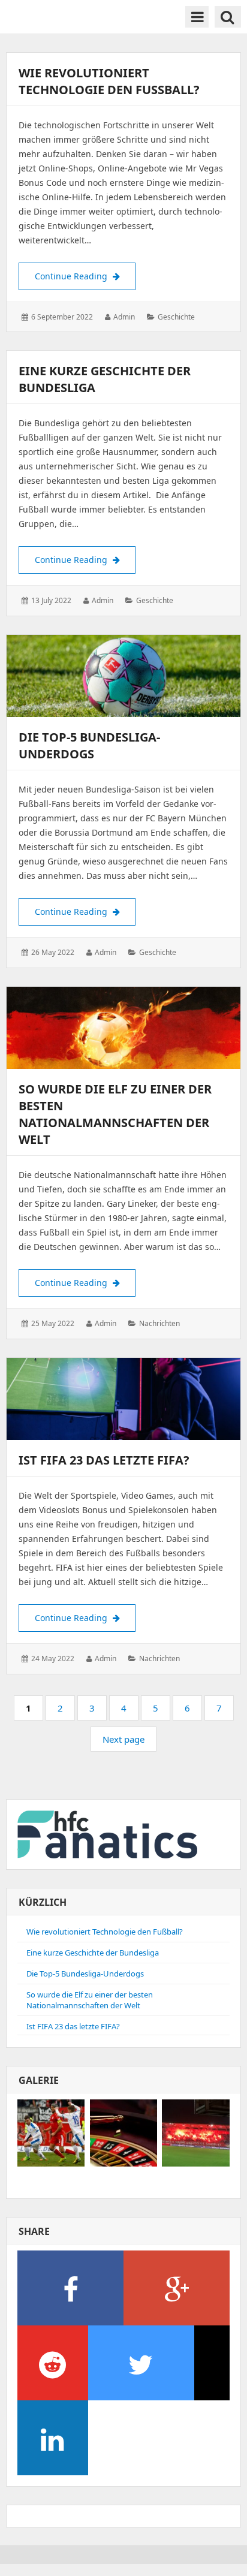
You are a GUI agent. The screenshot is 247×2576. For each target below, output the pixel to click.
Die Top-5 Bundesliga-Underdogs (89, 745)
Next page (123, 1739)
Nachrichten (159, 1323)
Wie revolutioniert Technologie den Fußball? (111, 81)
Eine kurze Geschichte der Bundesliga (93, 1953)
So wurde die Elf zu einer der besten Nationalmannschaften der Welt (115, 1114)
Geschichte (176, 317)
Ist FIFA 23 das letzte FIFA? (104, 1460)
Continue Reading (85, 276)
